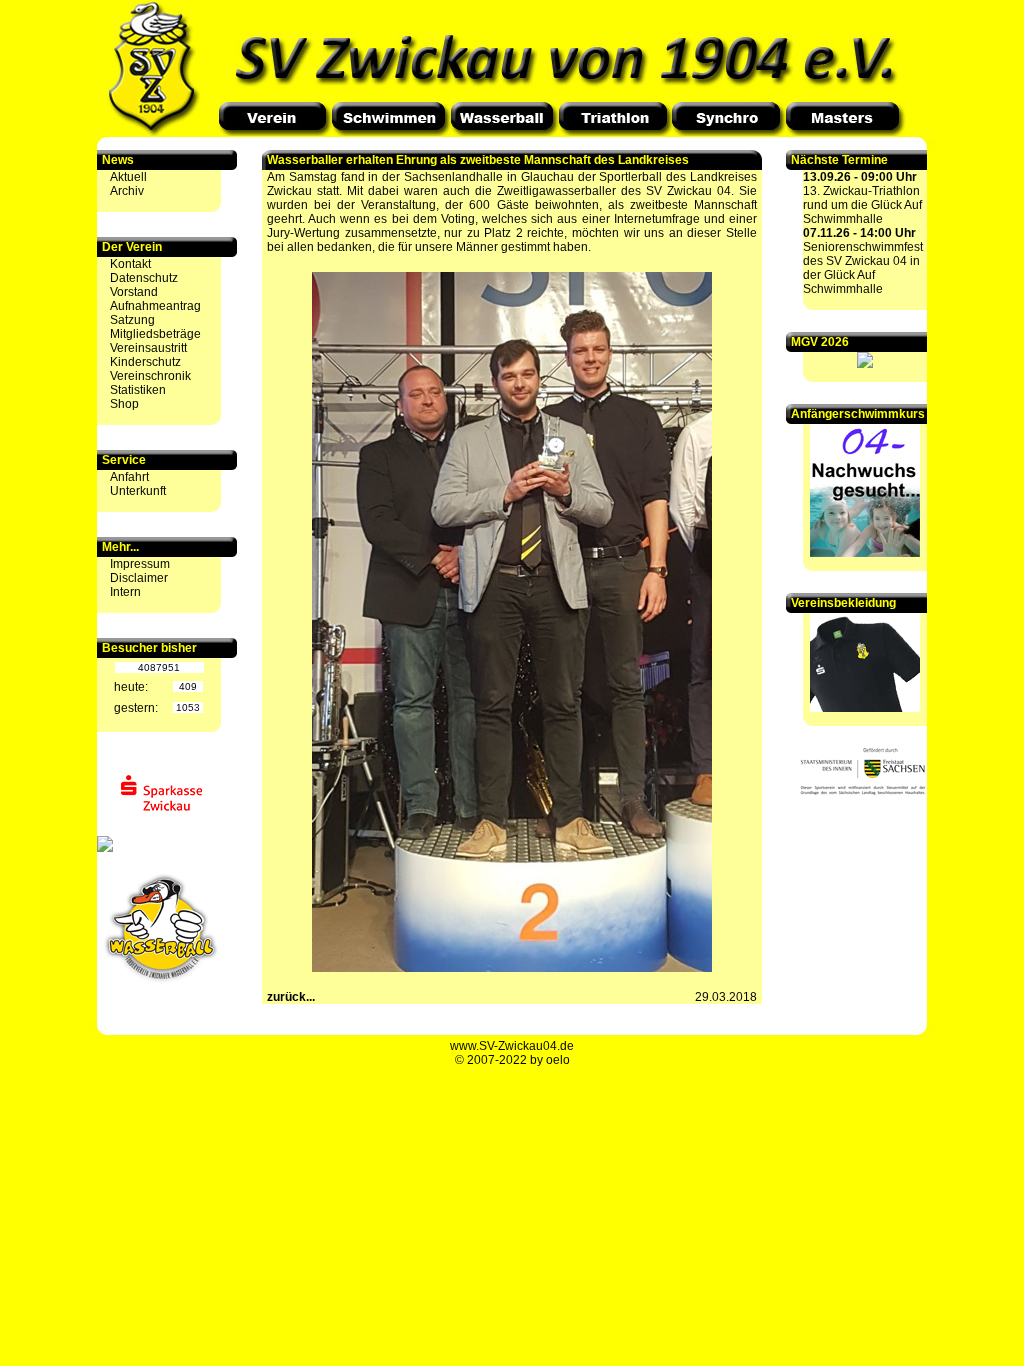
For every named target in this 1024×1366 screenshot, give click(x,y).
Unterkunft (138, 491)
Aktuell (128, 177)
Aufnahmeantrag (155, 306)
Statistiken (138, 390)
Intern (125, 592)
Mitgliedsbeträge (155, 334)
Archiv (127, 191)
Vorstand (134, 292)
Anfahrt (129, 477)
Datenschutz (144, 278)
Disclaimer (139, 578)
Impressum (140, 564)
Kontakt (130, 264)
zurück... (291, 997)
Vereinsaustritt (148, 348)
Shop (124, 404)
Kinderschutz (145, 362)
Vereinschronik (150, 376)
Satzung (132, 320)
